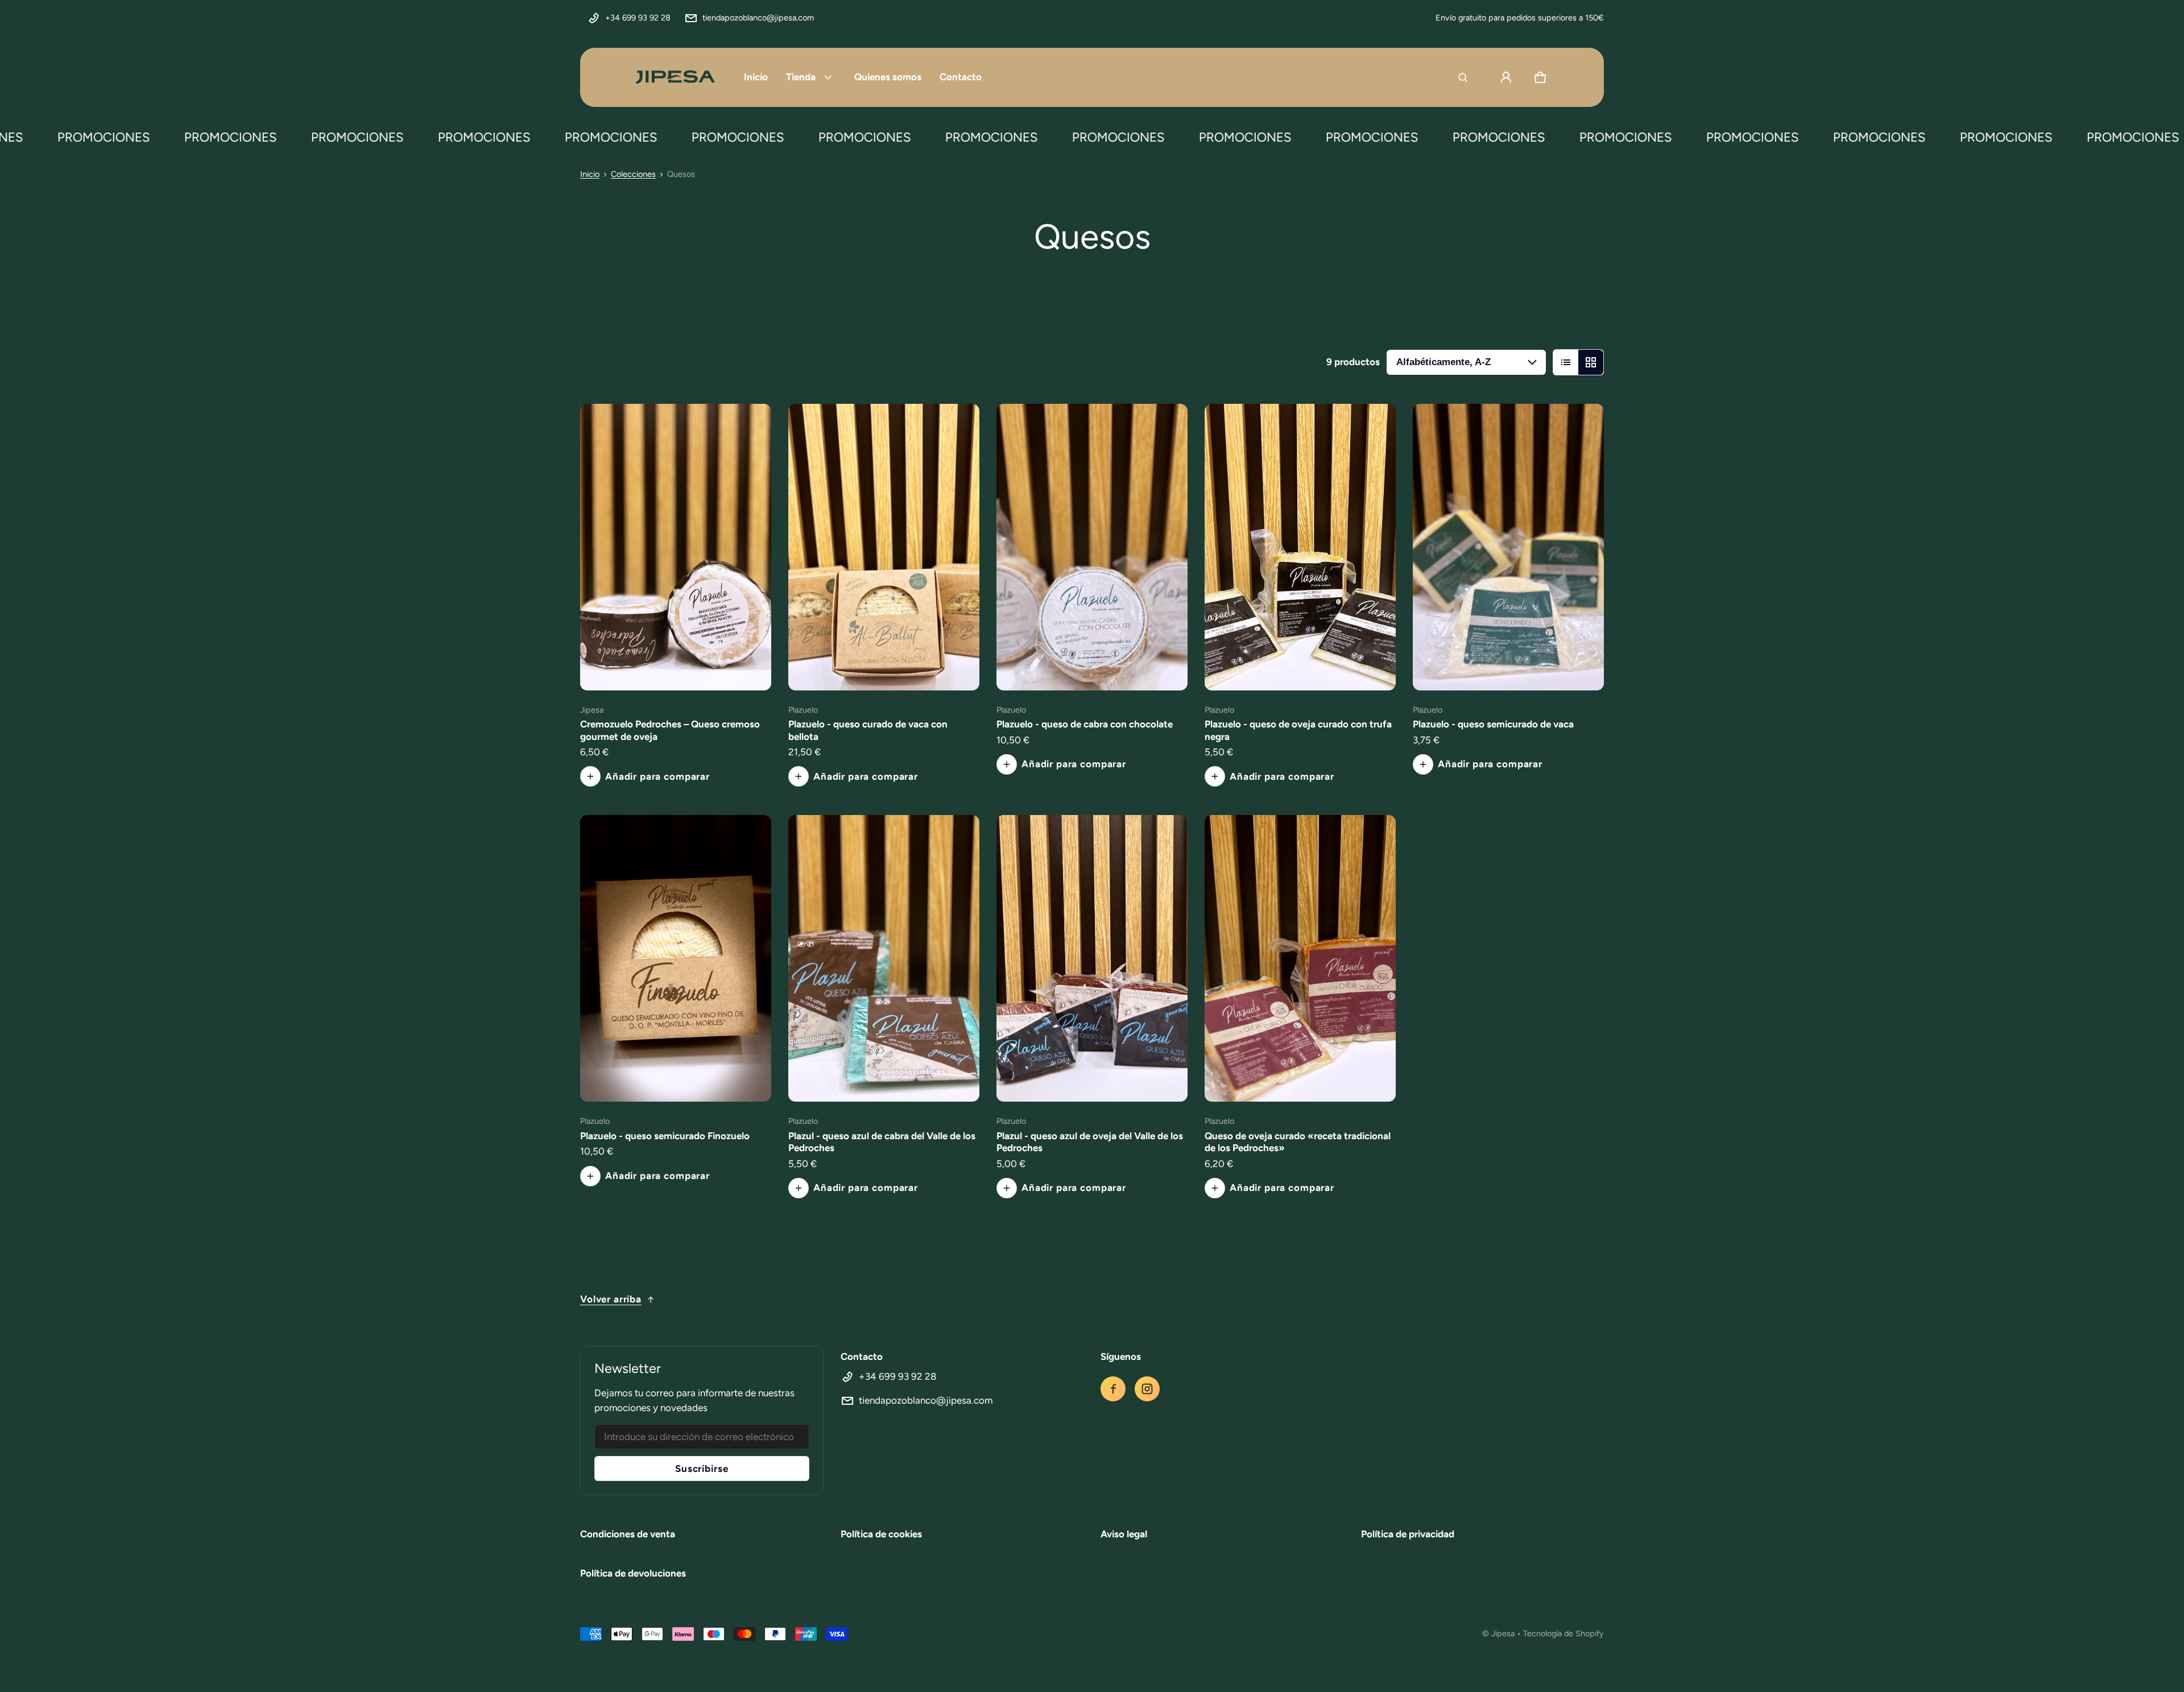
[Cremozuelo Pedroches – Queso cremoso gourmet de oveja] (676, 547)
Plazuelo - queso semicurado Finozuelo (665, 1136)
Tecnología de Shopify (1563, 1633)
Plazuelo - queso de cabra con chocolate (1085, 724)
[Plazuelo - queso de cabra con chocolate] (1092, 547)
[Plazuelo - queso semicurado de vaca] (1508, 547)
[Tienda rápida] (747, 667)
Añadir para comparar (657, 776)
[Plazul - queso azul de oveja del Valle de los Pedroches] (1092, 958)
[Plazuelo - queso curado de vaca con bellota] (884, 547)
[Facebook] (1113, 1389)
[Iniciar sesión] (1506, 77)
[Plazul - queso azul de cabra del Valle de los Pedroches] (884, 958)
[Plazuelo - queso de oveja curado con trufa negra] (1300, 547)
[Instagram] (1147, 1389)
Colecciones (633, 174)
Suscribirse (702, 1468)
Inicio (590, 174)
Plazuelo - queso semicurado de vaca (1493, 724)
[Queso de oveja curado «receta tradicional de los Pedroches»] (1300, 958)
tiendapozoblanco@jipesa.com (758, 18)
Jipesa (1503, 1633)
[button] (1463, 77)
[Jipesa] (674, 77)
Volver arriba (611, 1299)
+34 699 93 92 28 (638, 18)
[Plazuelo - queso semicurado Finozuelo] (676, 958)
